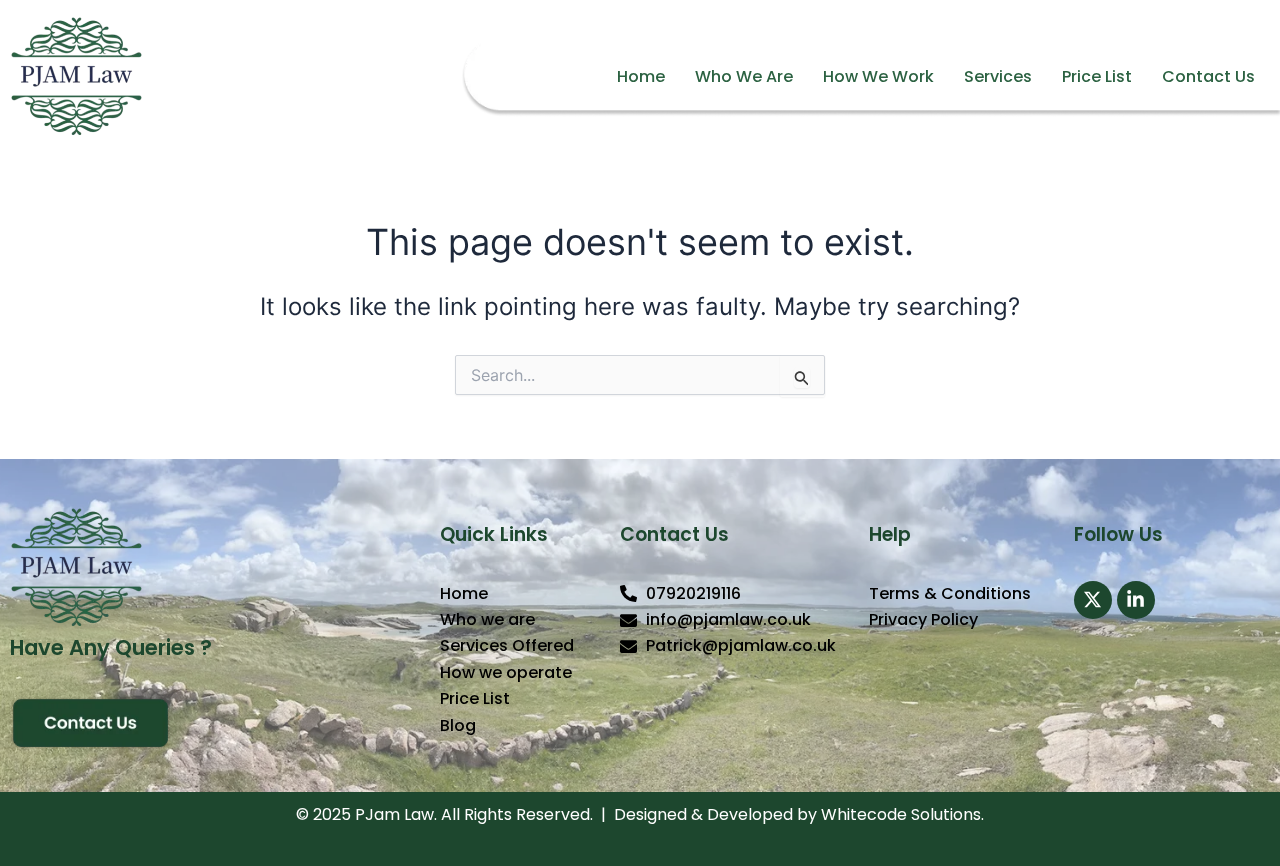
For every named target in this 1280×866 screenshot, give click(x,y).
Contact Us (1208, 76)
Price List (1097, 76)
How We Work (878, 76)
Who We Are (744, 76)
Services (998, 76)
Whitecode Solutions (901, 814)
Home (641, 76)
